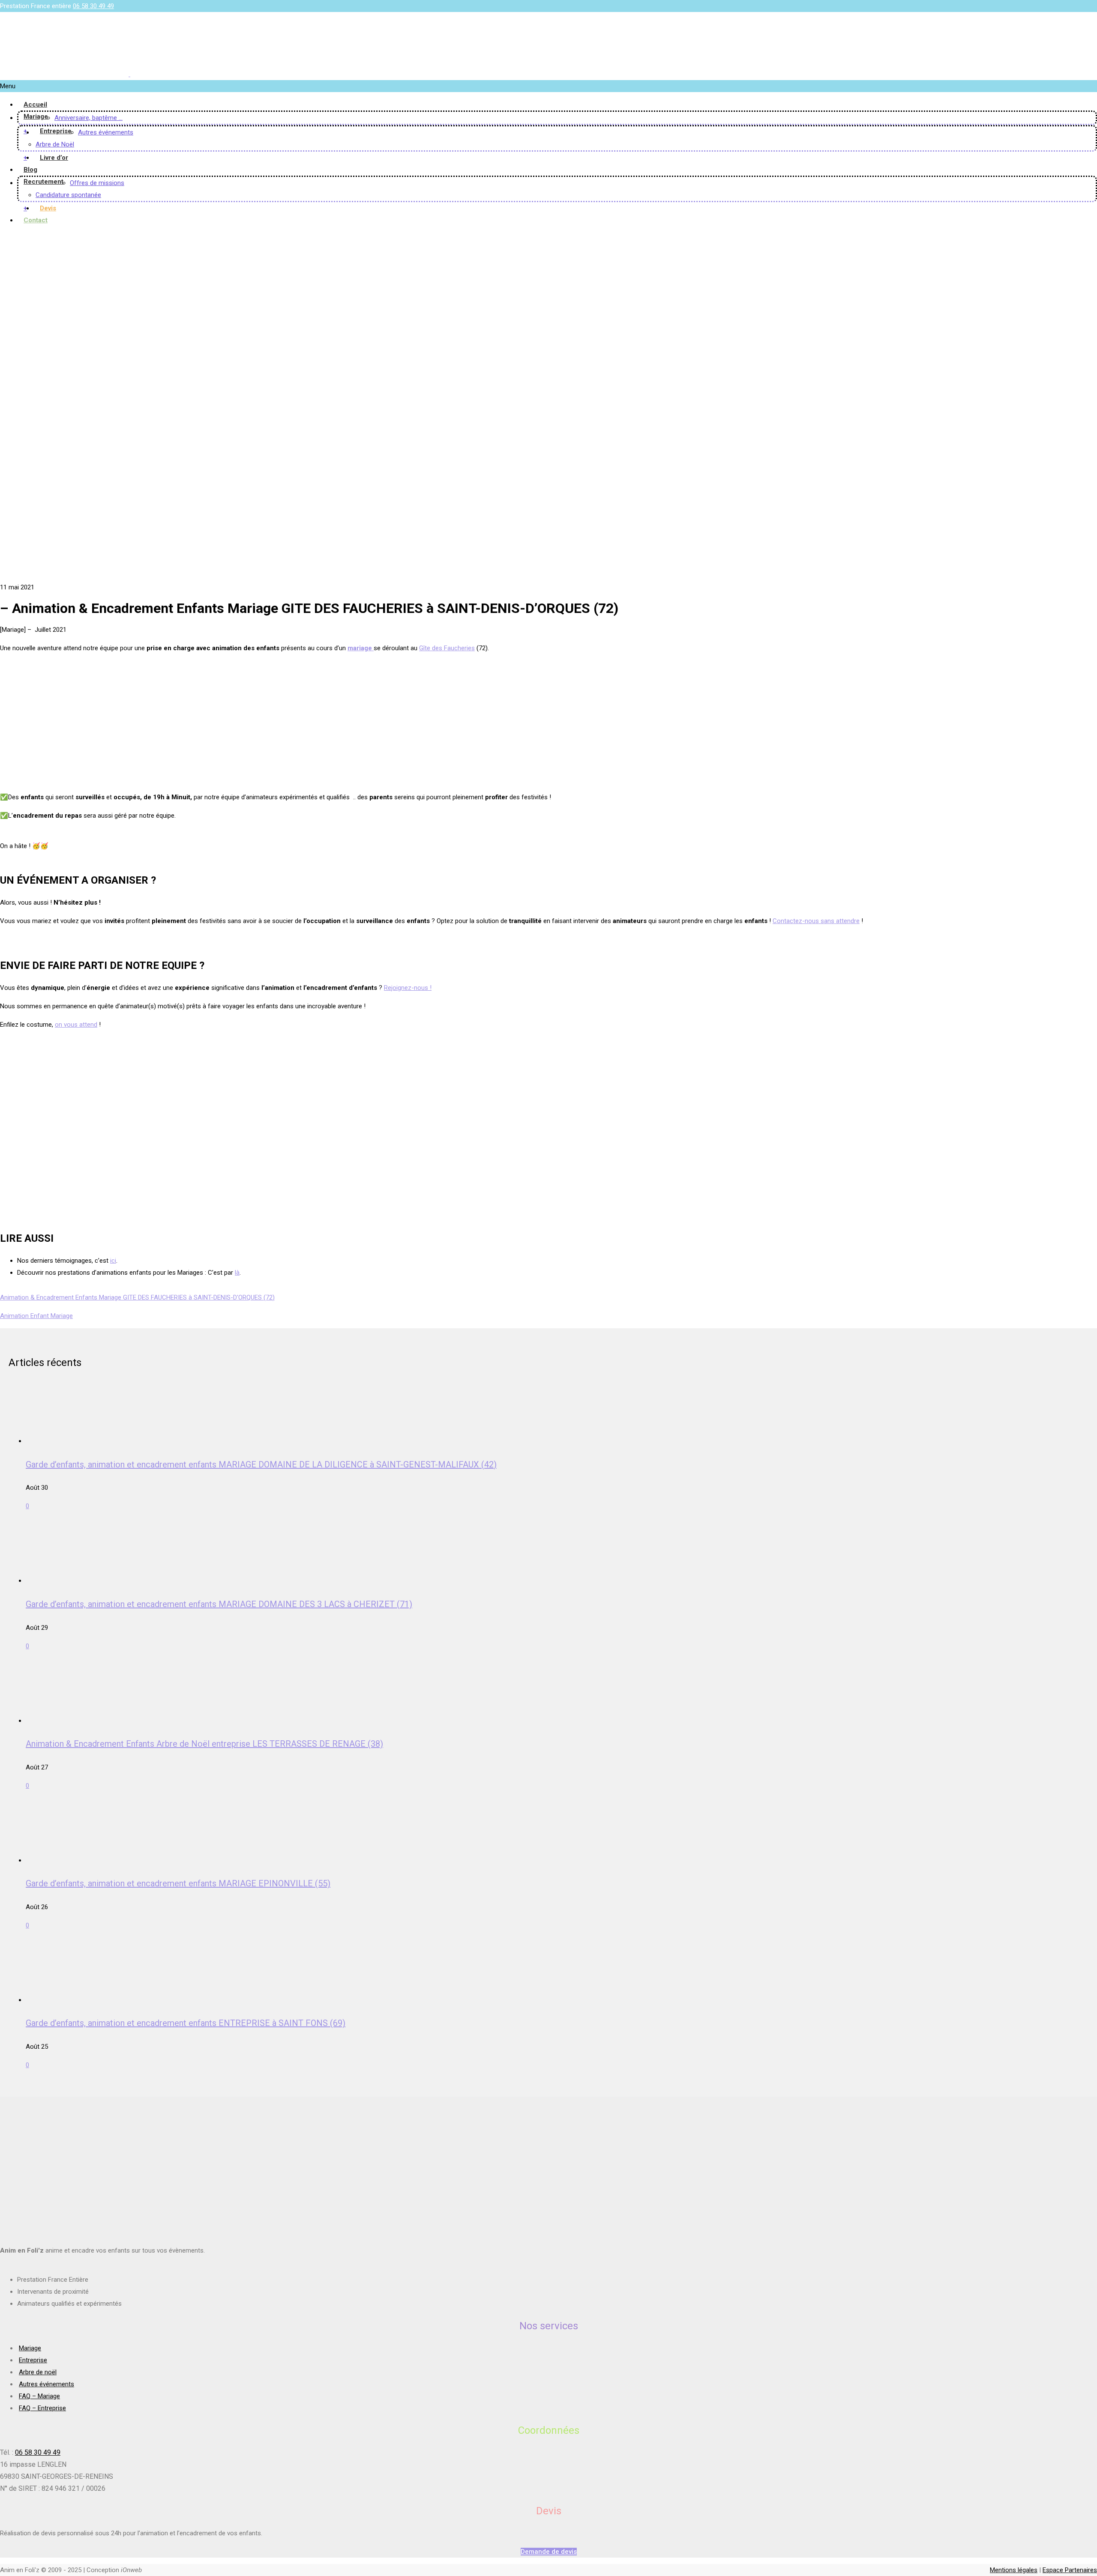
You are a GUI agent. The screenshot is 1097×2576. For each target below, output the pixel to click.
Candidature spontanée (68, 195)
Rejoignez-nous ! (408, 988)
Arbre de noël (38, 2372)
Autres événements (106, 132)
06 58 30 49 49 (93, 6)
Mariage (36, 117)
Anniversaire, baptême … (88, 118)
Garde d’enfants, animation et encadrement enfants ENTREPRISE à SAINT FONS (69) (186, 2023)
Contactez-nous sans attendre (816, 921)
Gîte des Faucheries (447, 648)
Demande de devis (549, 2552)
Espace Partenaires (1070, 2570)
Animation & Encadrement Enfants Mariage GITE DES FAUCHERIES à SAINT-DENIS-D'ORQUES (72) (137, 1297)
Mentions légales (1014, 2570)
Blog (30, 170)
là (237, 1273)
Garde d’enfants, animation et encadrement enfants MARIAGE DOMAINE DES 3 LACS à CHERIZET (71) (219, 1604)
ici (113, 1261)
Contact (36, 220)
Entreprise (56, 131)
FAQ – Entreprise (42, 2408)
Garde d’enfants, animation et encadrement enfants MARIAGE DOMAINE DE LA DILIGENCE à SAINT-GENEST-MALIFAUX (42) (261, 1464)
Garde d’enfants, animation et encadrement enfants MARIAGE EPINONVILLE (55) (178, 1883)
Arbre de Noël (55, 144)
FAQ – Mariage (39, 2396)
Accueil (35, 105)
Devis (48, 208)
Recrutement (43, 182)
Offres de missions (97, 183)
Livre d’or (54, 158)
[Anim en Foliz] (129, 74)
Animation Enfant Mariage (36, 1316)
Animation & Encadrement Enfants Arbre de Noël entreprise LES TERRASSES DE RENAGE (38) (204, 1744)
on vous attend (76, 1025)
